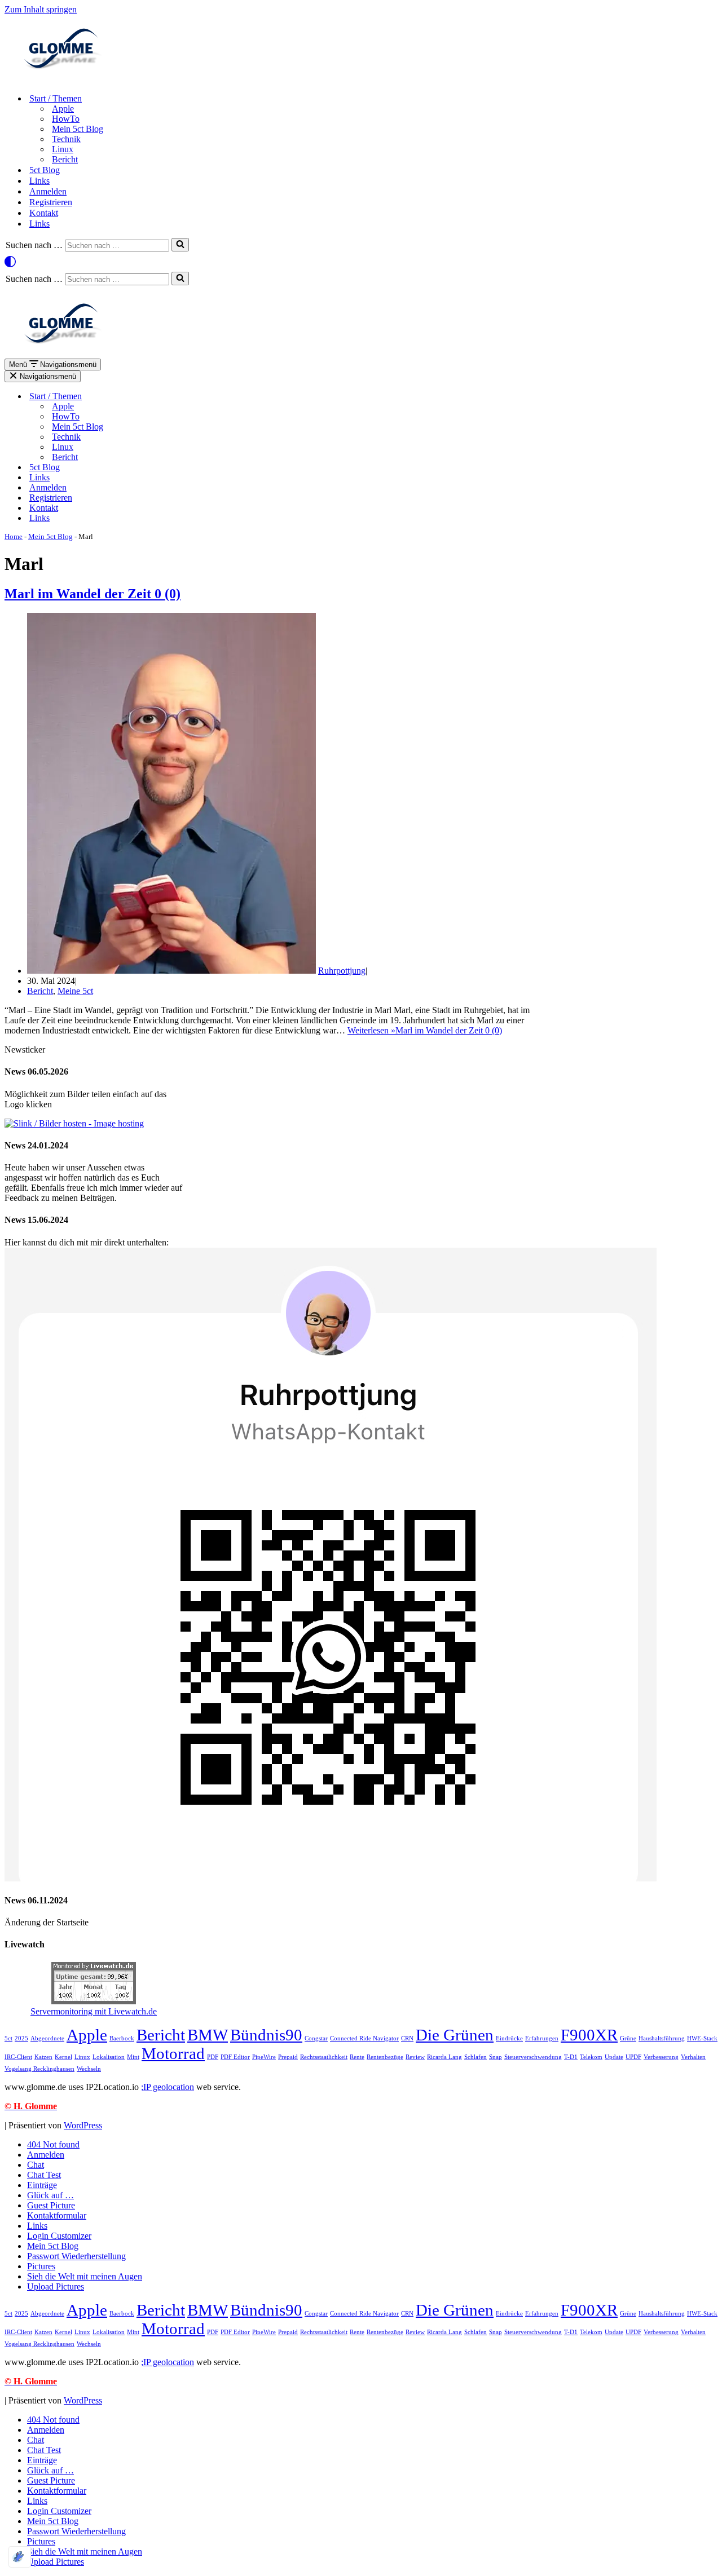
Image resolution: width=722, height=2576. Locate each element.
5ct (8, 2038)
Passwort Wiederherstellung (76, 2256)
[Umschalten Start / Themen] (196, 397)
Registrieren (51, 202)
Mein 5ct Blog (78, 129)
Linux (63, 149)
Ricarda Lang (444, 2057)
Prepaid (288, 2057)
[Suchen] (180, 245)
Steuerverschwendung (533, 2057)
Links (39, 181)
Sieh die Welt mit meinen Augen (85, 2276)
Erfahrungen (542, 2038)
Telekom (591, 2057)
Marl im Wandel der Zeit (93, 594)
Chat (36, 2165)
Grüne (628, 2038)
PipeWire (264, 2057)
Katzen (43, 2057)
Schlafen (476, 2057)
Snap (496, 2057)
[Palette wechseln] (361, 262)
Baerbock (122, 2038)
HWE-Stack (702, 2038)
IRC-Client (18, 2057)
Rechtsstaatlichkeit (324, 2057)
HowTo (66, 119)
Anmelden (48, 191)
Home (14, 536)
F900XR (589, 2035)
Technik (66, 139)
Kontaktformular (57, 2215)
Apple (63, 109)
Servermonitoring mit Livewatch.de (94, 2011)
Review (415, 2057)
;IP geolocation (168, 2087)
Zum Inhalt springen (41, 9)
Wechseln (89, 2069)
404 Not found (53, 2144)
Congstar (316, 2038)
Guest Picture (51, 2205)
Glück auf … (50, 2195)
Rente (357, 2057)
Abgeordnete (47, 2038)
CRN (407, 2038)
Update (614, 2057)
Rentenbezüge (385, 2057)
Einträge (42, 2185)
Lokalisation (109, 2057)
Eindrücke (509, 2038)
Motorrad (173, 2053)
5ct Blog (45, 170)
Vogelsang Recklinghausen (39, 2069)
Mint (133, 2057)
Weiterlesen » (425, 1030)
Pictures (41, 2266)
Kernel (63, 2057)
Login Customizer (59, 2236)
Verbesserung (661, 2057)
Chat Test (44, 2175)
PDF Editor (235, 2057)
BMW (208, 2035)
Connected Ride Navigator (364, 2038)
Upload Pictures (56, 2286)
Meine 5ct (75, 991)
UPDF (633, 2057)
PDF (213, 2057)
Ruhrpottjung (342, 971)
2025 (21, 2038)
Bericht (65, 159)
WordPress (83, 2125)
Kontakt (44, 213)
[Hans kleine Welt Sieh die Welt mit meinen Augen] (61, 79)
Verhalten (693, 2057)
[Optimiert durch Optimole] (20, 2557)
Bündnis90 (266, 2035)
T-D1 (571, 2057)
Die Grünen (455, 2035)
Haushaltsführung (662, 2038)
